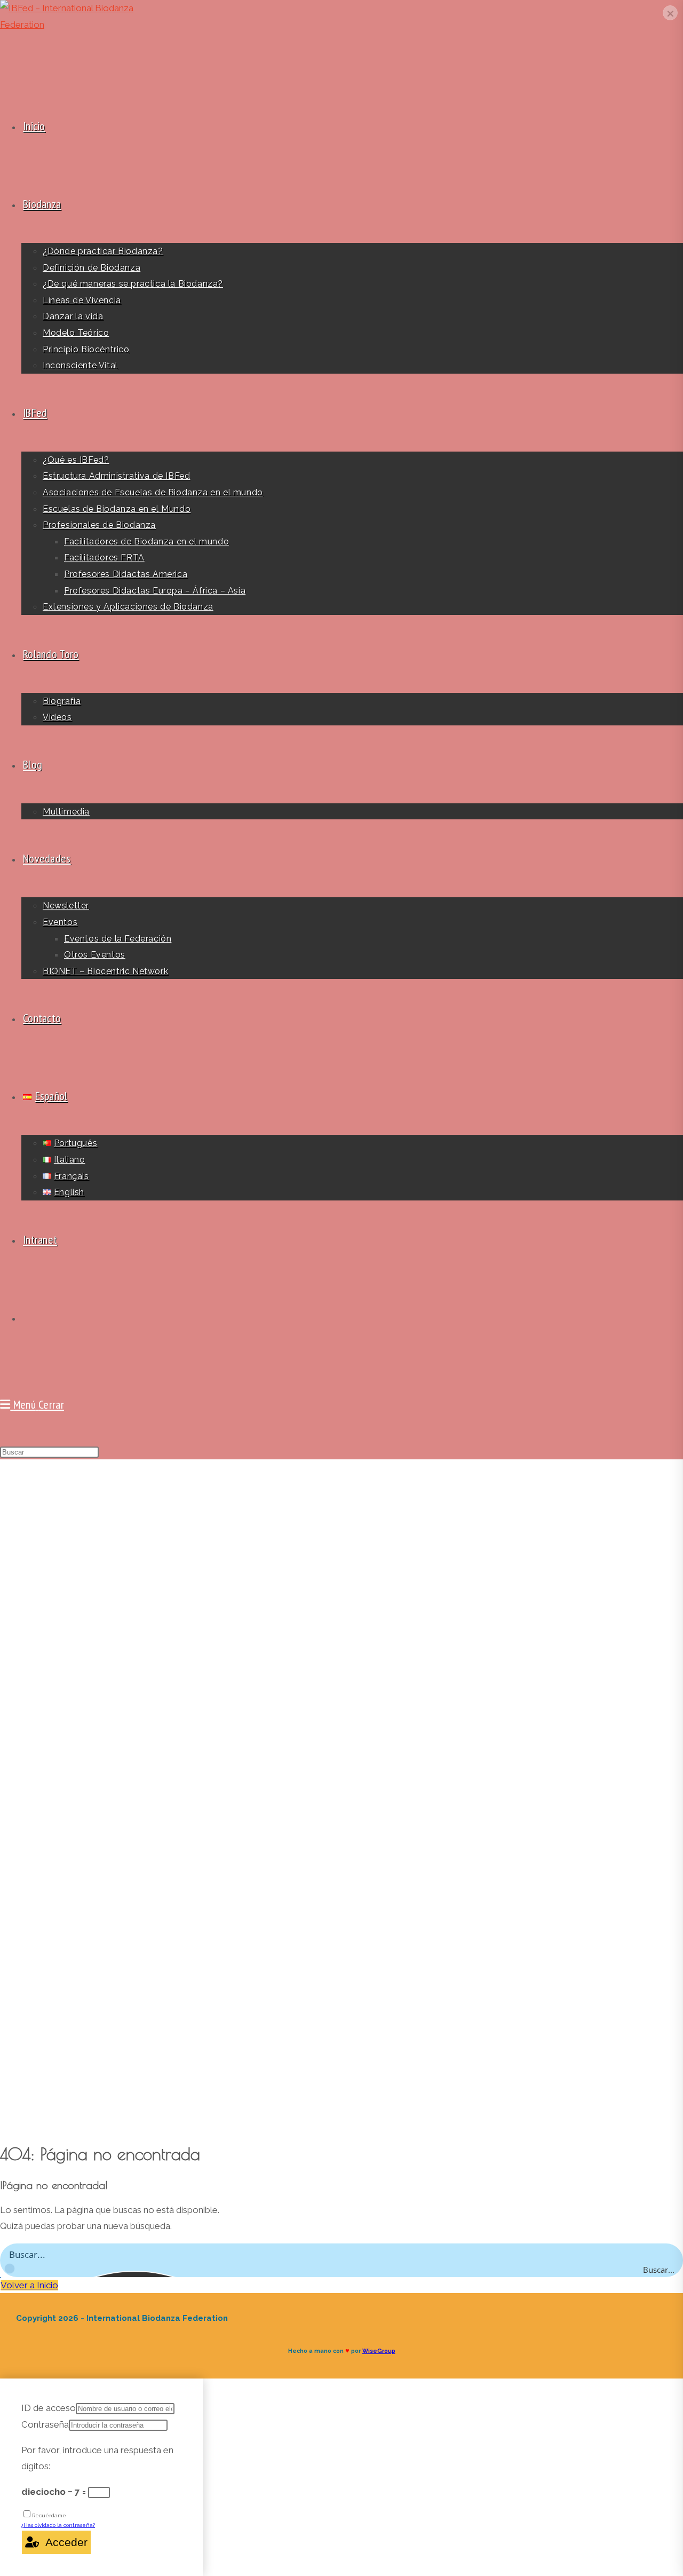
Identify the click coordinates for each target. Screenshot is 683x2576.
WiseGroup (379, 2351)
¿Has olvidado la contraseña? (58, 2525)
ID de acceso (49, 2408)
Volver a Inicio (29, 2285)
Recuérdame (49, 2515)
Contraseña (45, 2424)
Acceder (63, 2542)
